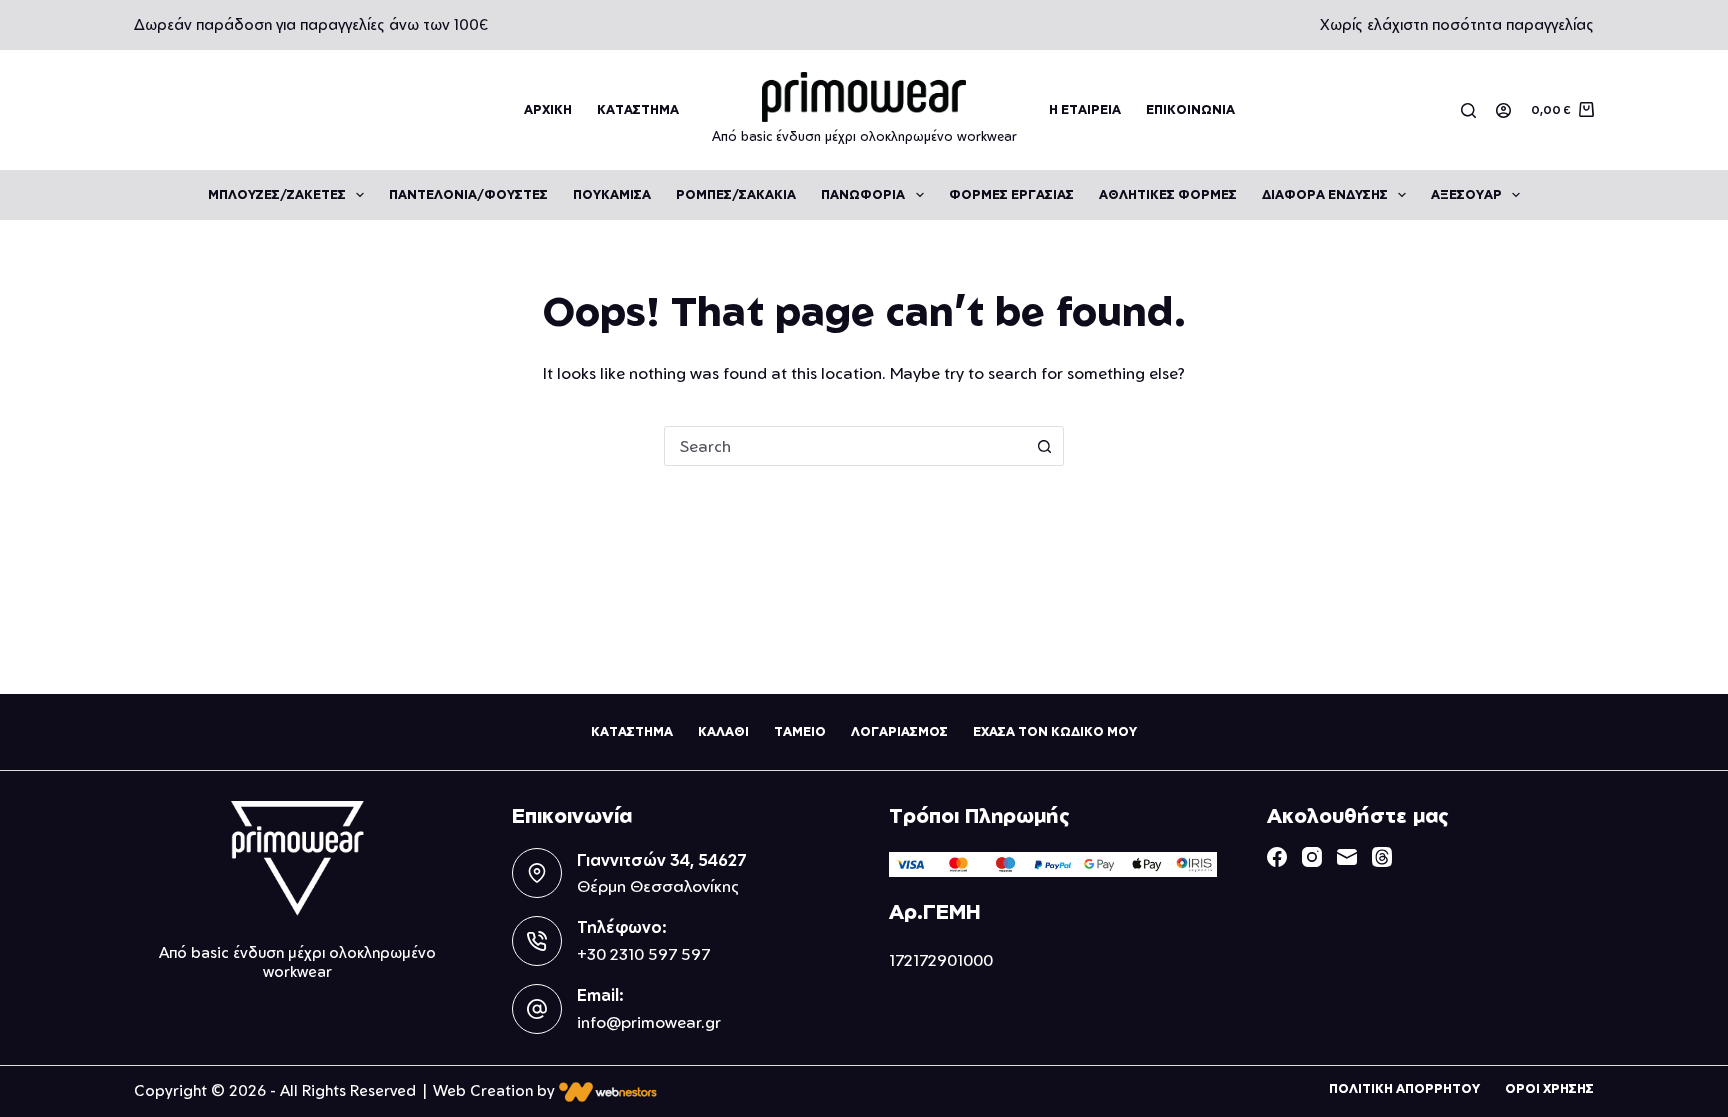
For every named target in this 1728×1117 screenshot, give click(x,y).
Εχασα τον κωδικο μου (1055, 731)
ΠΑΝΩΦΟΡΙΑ (863, 194)
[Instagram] (1312, 857)
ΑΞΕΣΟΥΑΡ (1466, 194)
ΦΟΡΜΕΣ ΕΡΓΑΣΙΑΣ (1011, 194)
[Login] (1503, 110)
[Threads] (1382, 857)
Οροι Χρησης (1549, 1088)
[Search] (1468, 110)
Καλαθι (723, 731)
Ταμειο (800, 731)
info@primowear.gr (649, 1022)
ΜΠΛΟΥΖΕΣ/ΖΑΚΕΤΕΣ (277, 194)
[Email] (1347, 857)
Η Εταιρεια (1085, 109)
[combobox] (845, 446)
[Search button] (1044, 446)
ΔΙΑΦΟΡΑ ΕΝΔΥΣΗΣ (1325, 194)
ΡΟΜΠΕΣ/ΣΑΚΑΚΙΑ (736, 194)
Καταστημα (638, 109)
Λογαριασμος (899, 731)
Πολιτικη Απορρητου (1404, 1088)
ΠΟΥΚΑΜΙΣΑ (612, 194)
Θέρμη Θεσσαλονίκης (658, 886)
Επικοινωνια (1190, 109)
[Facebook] (1277, 857)
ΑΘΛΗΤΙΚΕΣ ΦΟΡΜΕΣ (1168, 194)
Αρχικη (548, 109)
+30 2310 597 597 (643, 954)
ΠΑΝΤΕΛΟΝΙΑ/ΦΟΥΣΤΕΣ (468, 194)
